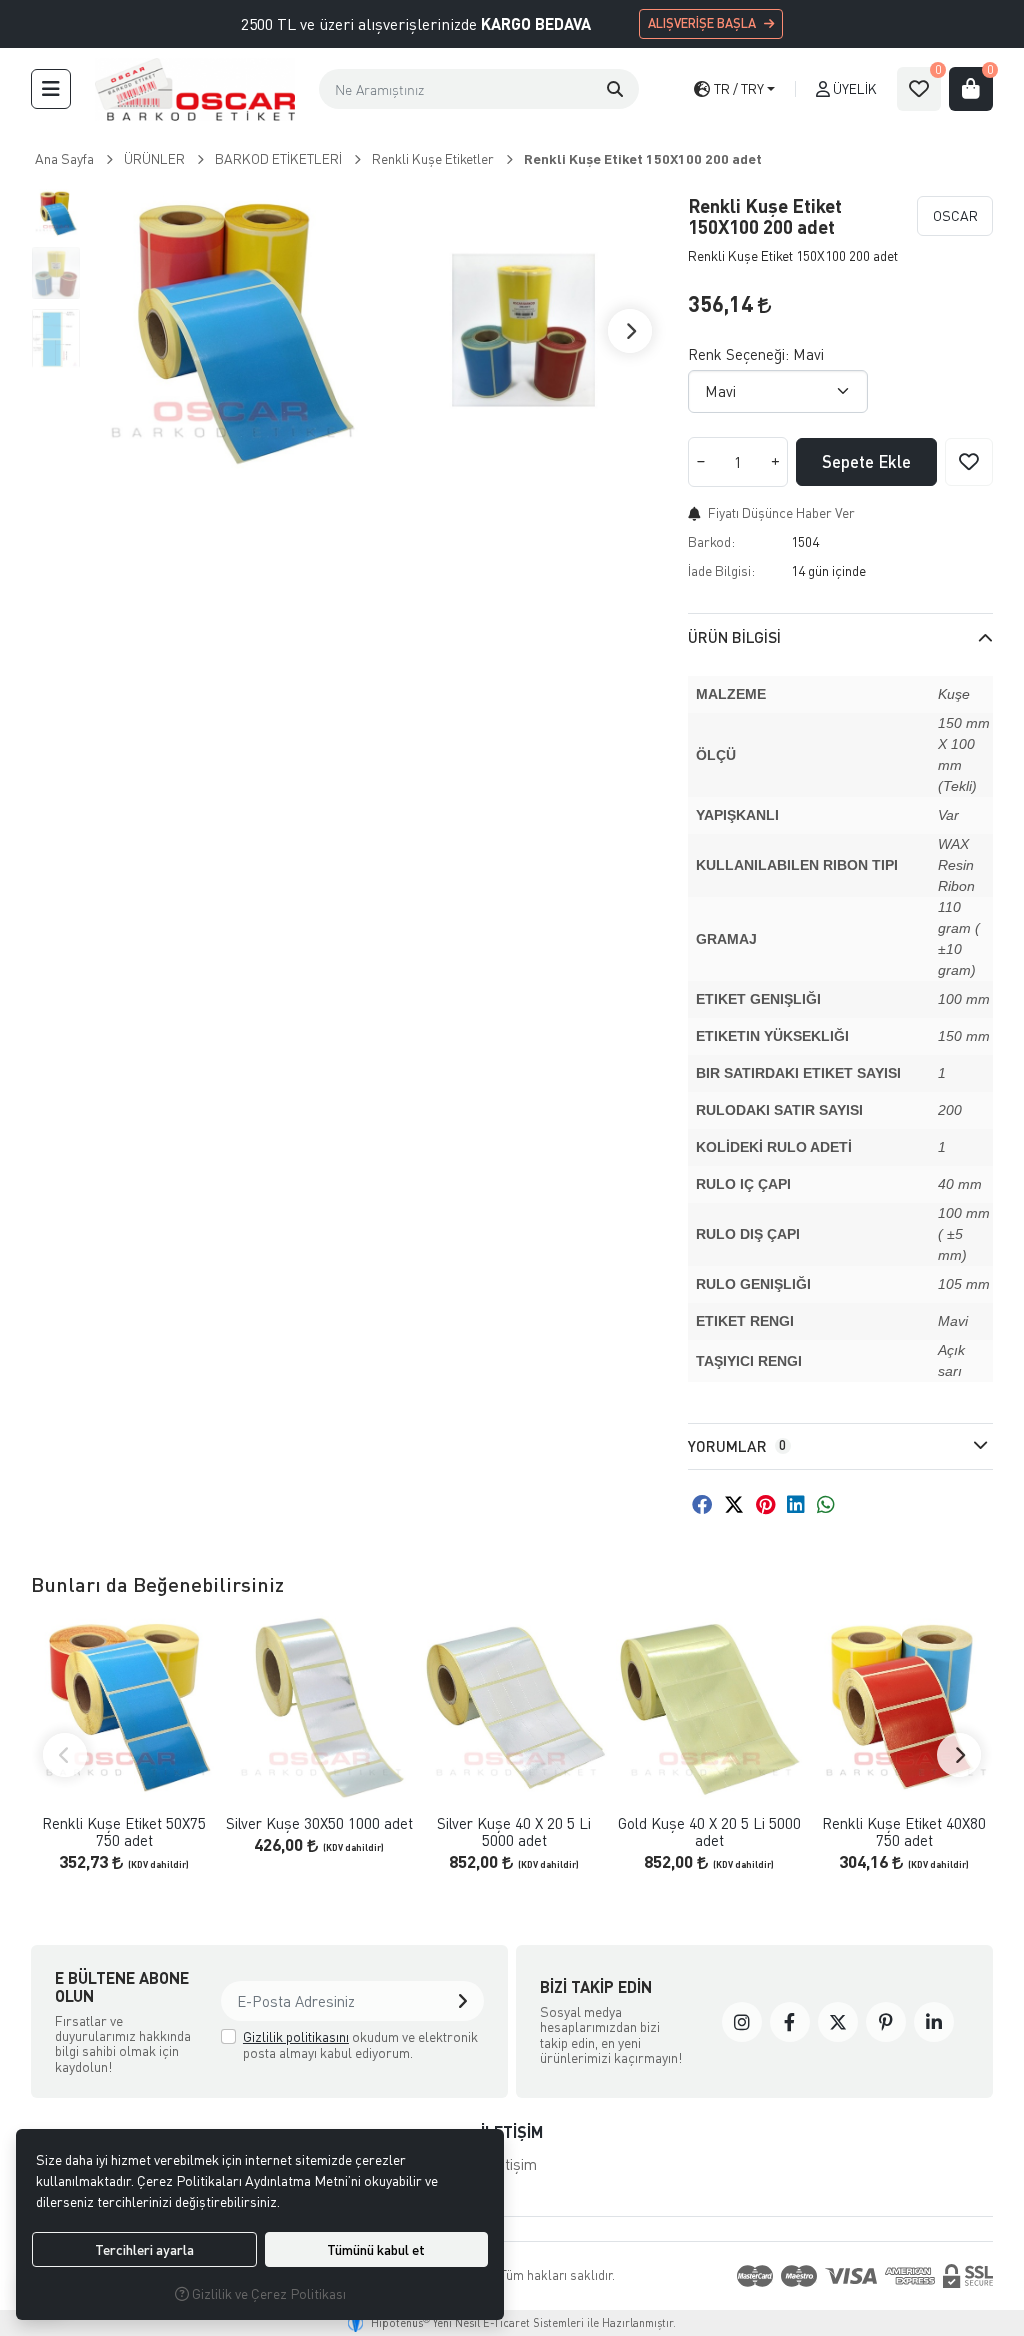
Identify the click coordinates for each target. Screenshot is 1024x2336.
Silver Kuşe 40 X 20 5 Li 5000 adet (514, 1831)
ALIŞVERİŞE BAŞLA (702, 23)
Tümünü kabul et (376, 2249)
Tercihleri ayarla (144, 2249)
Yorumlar (737, 1446)
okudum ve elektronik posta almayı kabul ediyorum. (360, 2044)
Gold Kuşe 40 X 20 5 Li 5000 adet (709, 1831)
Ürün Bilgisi (734, 637)
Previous (65, 1755)
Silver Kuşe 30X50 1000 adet (319, 1823)
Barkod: (711, 541)
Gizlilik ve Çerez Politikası (267, 2293)
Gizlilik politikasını (296, 2036)
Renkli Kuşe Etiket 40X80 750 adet (904, 1831)
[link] (742, 2022)
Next (630, 331)
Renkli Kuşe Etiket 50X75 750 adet (124, 1831)
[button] (51, 89)
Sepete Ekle (866, 461)
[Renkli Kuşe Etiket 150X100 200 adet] (230, 330)
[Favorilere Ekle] (969, 462)
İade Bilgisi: (721, 570)
